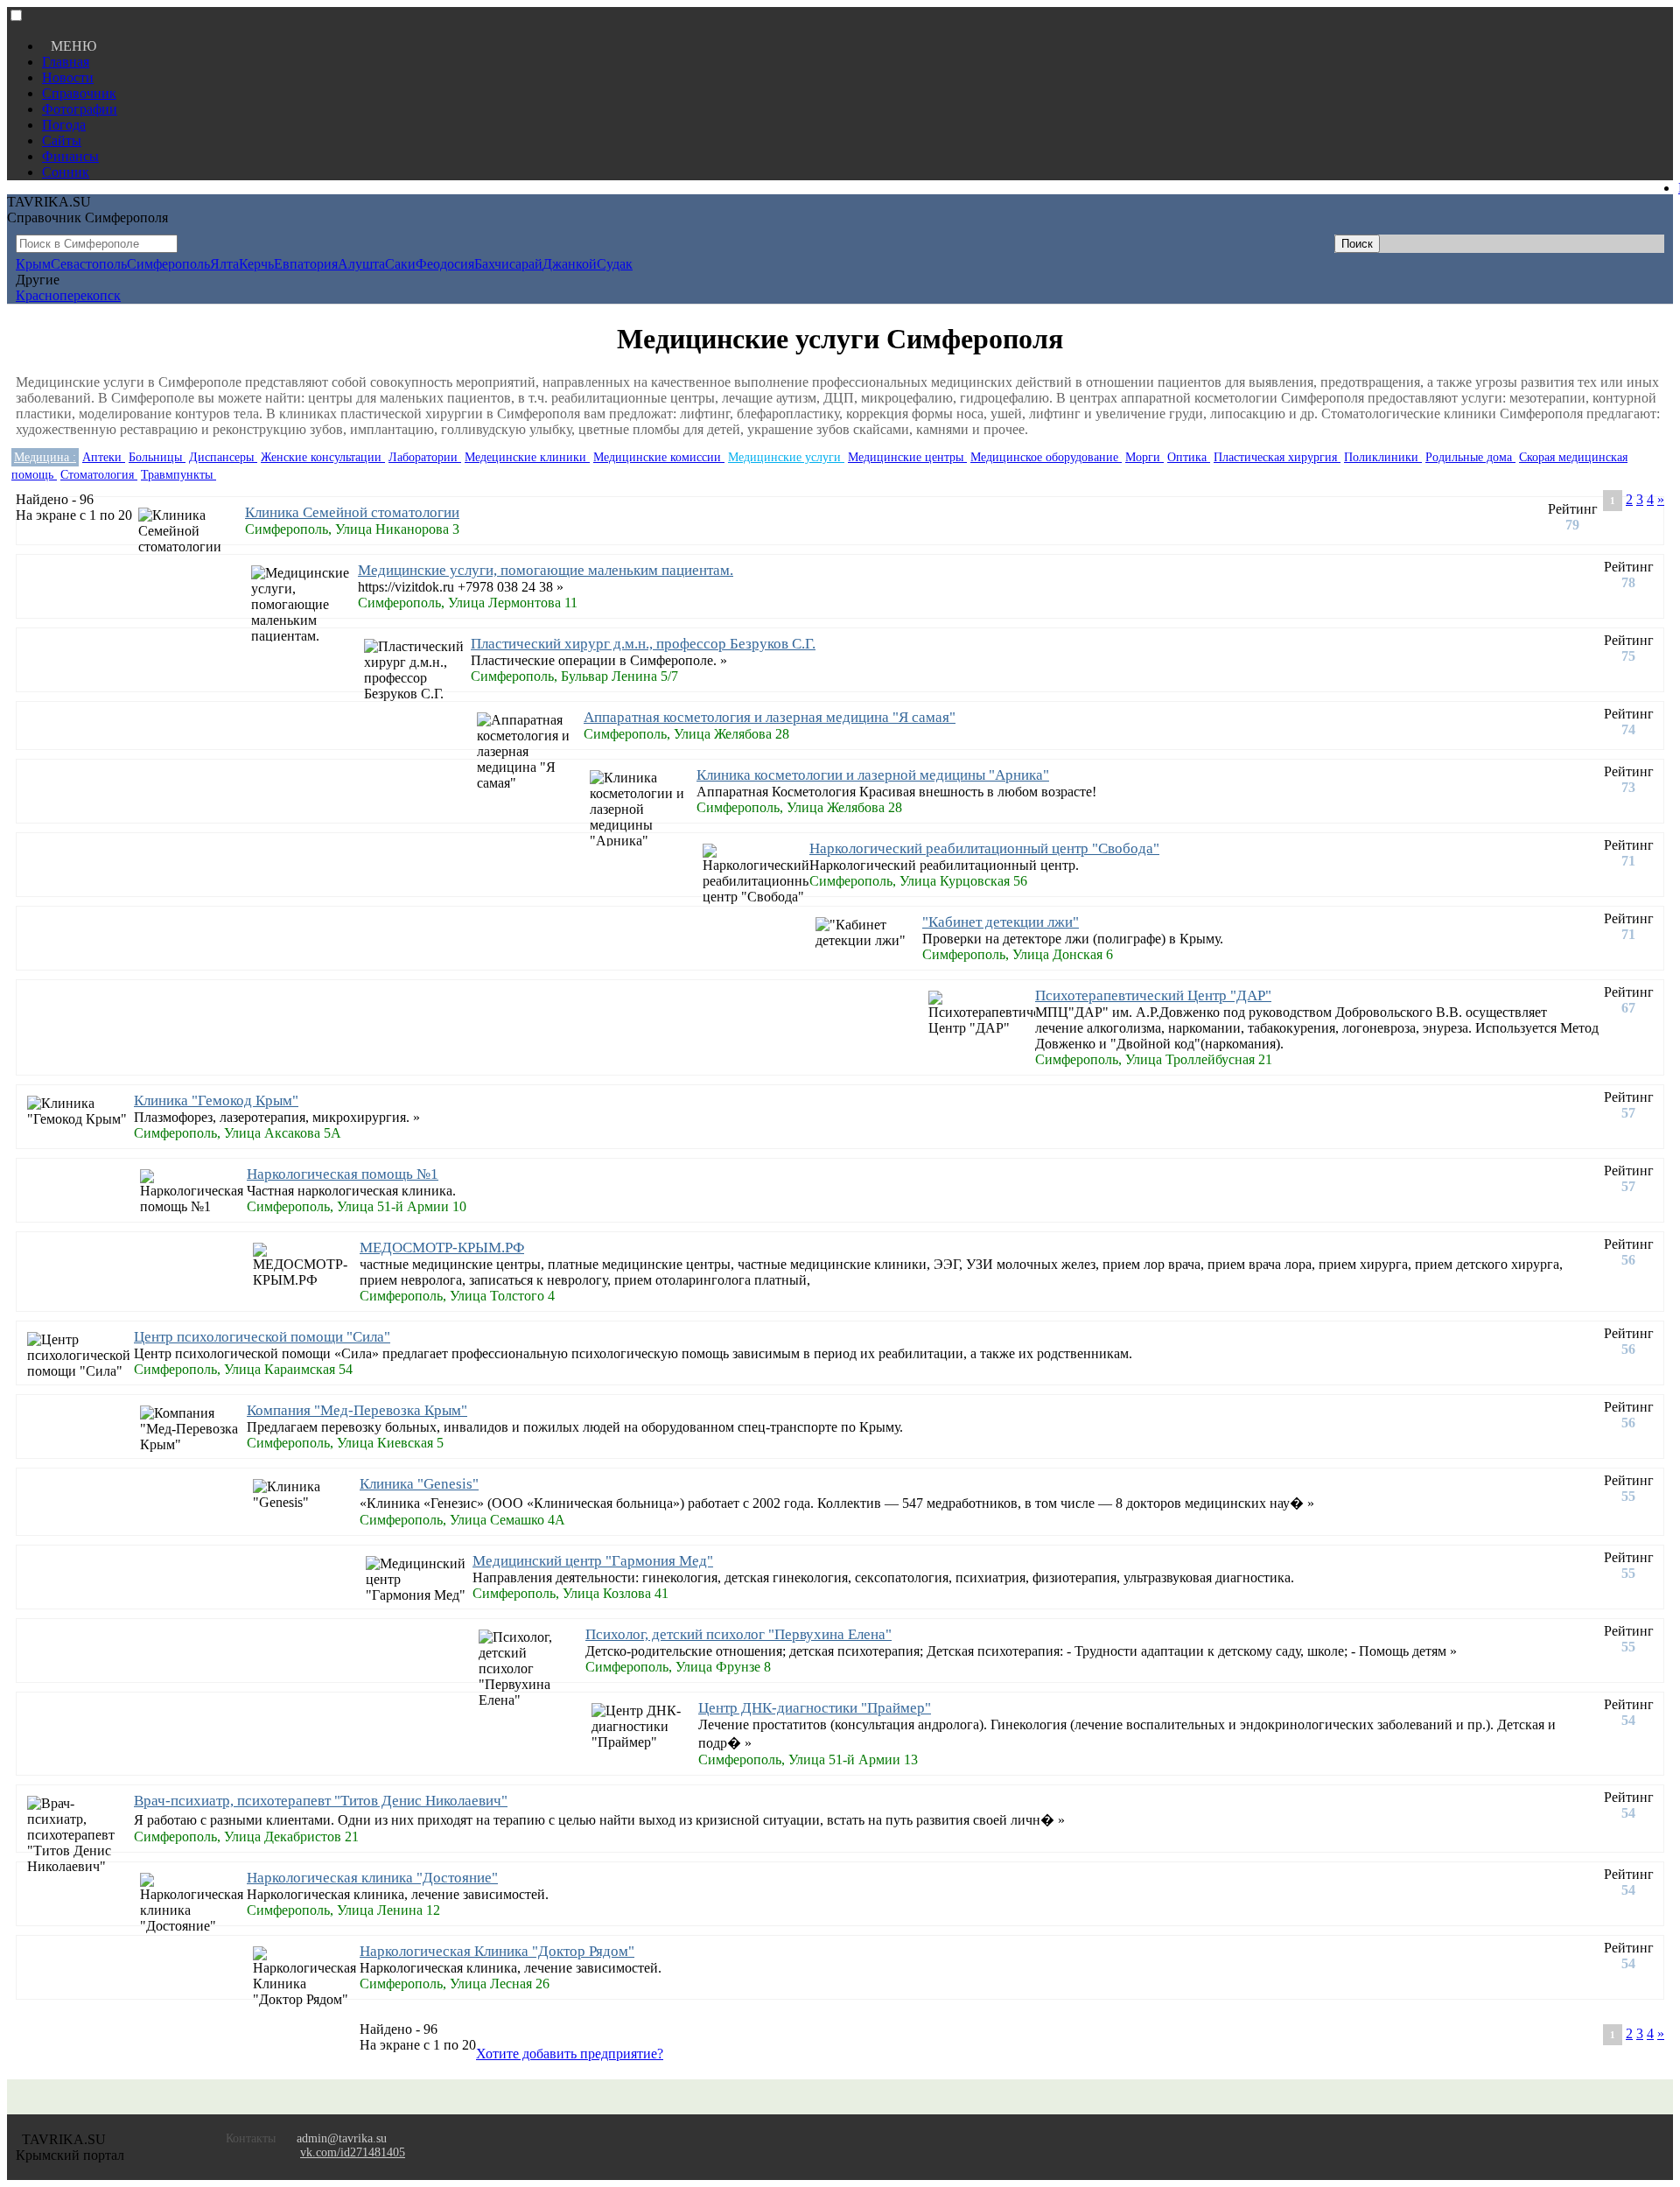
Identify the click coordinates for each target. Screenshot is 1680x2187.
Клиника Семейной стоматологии (352, 512)
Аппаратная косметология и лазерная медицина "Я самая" (770, 717)
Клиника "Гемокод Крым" (216, 1101)
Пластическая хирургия (1277, 457)
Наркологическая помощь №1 (343, 1174)
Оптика (1189, 457)
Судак (615, 264)
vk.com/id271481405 (353, 2152)
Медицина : (45, 457)
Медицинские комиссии (659, 457)
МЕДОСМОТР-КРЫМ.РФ (442, 1248)
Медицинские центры (907, 457)
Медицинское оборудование (1046, 457)
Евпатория (306, 264)
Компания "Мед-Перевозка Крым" (357, 1410)
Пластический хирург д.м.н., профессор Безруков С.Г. (643, 644)
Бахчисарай (508, 264)
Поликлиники (1383, 457)
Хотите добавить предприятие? (570, 2054)
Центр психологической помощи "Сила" (262, 1337)
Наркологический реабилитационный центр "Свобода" (984, 848)
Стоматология (99, 475)
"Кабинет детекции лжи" (1001, 922)
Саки (400, 264)
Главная (66, 62)
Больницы (157, 457)
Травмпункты (178, 475)
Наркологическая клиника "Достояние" (372, 1878)
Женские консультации (323, 457)
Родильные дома (1470, 457)
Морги (1144, 457)
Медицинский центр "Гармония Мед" (593, 1561)
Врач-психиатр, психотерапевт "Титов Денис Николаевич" (321, 1801)
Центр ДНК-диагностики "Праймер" (815, 1708)
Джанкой (570, 264)
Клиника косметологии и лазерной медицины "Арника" (873, 775)
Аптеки (104, 457)
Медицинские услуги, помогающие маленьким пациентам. (546, 570)
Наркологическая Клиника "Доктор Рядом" (497, 1951)
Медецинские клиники (527, 457)
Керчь (256, 264)
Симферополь (168, 264)
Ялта (224, 264)
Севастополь (89, 264)
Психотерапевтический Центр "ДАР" (1153, 995)
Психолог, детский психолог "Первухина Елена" (738, 1634)
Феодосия (445, 264)
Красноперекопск (68, 295)
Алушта (361, 264)
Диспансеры (223, 457)
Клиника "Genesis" (419, 1484)
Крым (33, 264)
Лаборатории (425, 457)
